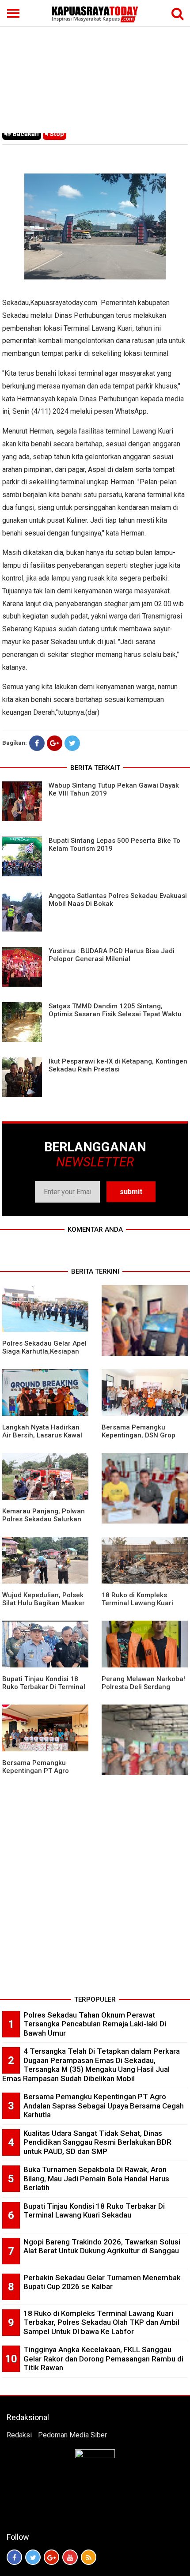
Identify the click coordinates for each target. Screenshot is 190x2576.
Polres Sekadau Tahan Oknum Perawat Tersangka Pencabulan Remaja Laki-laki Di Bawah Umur (95, 2024)
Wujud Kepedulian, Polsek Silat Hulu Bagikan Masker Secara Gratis (44, 1603)
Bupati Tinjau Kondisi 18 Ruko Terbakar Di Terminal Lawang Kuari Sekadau (44, 1687)
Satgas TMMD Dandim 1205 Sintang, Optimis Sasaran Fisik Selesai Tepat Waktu (115, 1010)
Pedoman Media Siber (72, 2435)
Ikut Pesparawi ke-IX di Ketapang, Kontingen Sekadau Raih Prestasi (118, 1065)
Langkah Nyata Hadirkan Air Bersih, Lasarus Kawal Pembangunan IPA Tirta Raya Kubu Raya (42, 1439)
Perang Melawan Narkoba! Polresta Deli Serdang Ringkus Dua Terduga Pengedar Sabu (143, 1691)
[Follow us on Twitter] (33, 2557)
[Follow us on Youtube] (70, 2557)
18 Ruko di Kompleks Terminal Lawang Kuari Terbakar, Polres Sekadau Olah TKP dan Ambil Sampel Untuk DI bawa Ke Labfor (101, 2322)
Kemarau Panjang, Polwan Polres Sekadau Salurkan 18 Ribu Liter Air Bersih (44, 1519)
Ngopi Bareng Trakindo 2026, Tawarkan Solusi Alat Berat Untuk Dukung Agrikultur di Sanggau (102, 2246)
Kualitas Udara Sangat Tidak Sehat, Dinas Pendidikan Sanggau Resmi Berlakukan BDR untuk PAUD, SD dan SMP (97, 2142)
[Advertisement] (95, 67)
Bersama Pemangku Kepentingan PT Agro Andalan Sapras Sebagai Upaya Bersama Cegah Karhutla (104, 2106)
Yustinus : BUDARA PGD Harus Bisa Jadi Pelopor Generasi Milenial (112, 955)
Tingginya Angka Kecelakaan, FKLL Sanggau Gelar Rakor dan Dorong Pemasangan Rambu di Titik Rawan (103, 2359)
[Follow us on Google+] (51, 2557)
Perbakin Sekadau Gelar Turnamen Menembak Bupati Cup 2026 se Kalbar (102, 2282)
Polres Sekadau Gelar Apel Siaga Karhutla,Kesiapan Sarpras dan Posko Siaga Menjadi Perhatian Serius (44, 1355)
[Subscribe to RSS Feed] (89, 2557)
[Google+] (55, 743)
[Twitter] (72, 743)
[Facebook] (37, 743)
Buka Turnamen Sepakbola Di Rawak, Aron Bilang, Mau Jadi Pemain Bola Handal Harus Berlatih (96, 2178)
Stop (56, 134)
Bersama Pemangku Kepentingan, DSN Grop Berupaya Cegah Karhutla (142, 1435)
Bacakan (25, 134)
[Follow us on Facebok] (14, 2557)
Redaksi (19, 2435)
